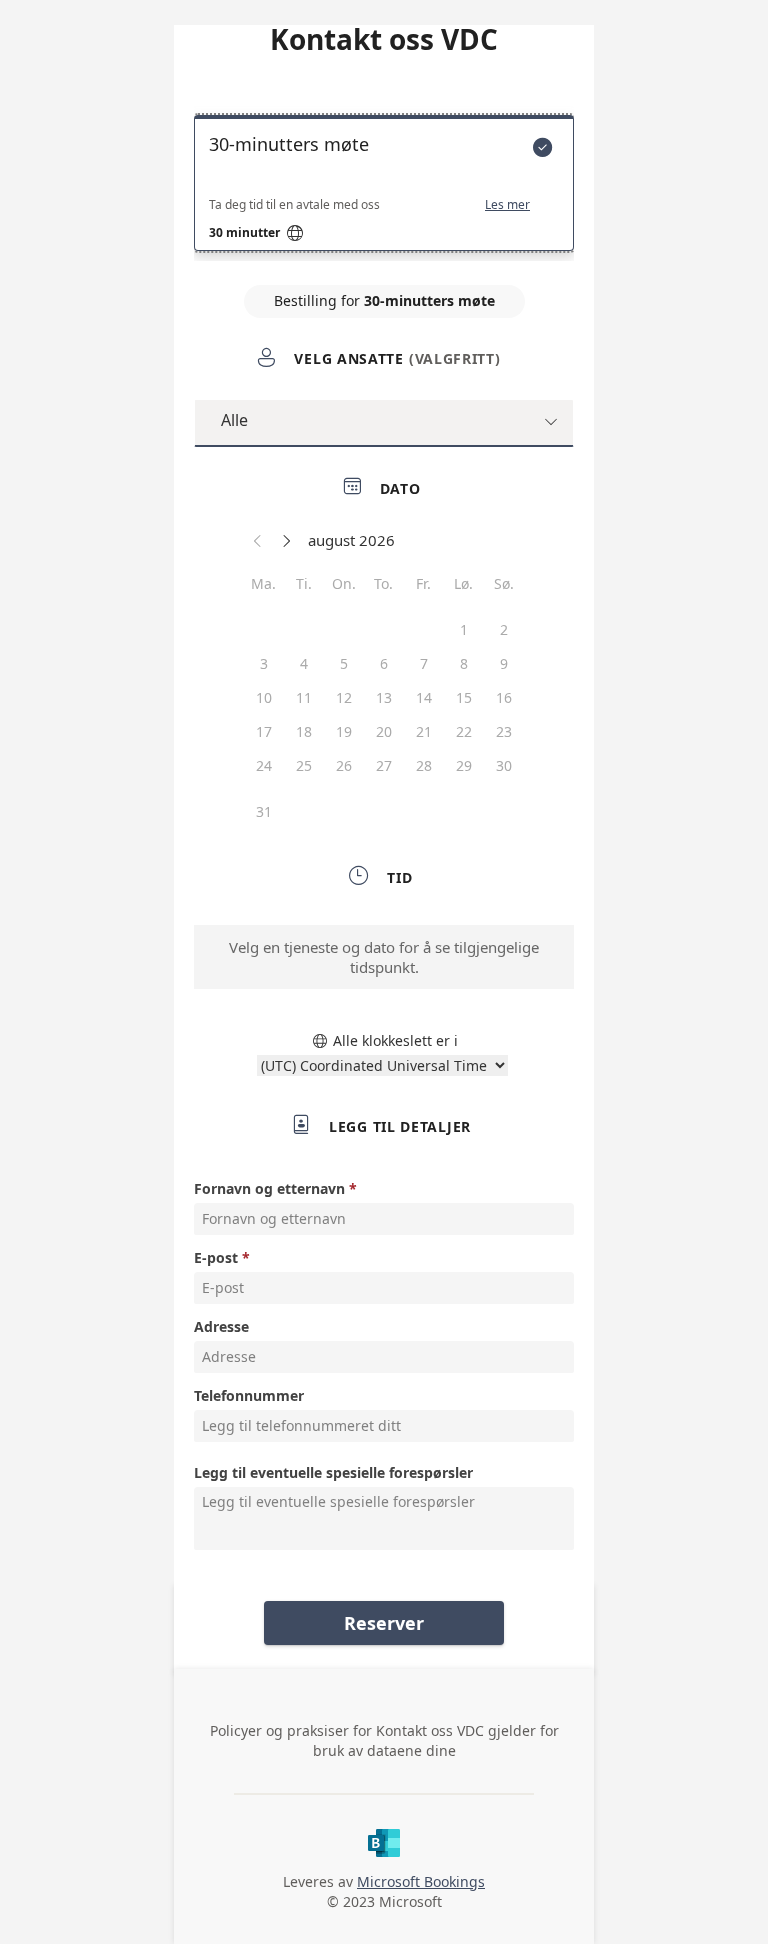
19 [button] (344, 731)
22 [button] (464, 731)
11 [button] (304, 697)
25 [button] (304, 765)
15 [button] (464, 697)
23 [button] (504, 731)
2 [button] (504, 629)
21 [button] (424, 731)
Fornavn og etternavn (269, 1188)
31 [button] (264, 811)
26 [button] (344, 765)
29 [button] (464, 765)
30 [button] (504, 765)
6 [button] (384, 663)
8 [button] (464, 663)
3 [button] (264, 663)
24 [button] (264, 765)
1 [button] (464, 629)
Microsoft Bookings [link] (421, 1881)
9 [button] (504, 663)
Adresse (221, 1326)
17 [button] (264, 731)
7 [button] (424, 663)
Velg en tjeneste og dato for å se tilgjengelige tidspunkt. (384, 957)
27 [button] (384, 765)
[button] (258, 540)
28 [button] (424, 765)
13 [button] (384, 697)
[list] (384, 188)
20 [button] (384, 731)
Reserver (384, 1623)
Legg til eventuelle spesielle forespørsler (333, 1472)
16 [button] (504, 697)
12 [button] (344, 697)
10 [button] (264, 697)
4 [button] (304, 663)
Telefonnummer (249, 1395)
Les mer (507, 205)
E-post (216, 1257)
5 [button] (344, 663)
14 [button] (424, 697)
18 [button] (304, 731)
